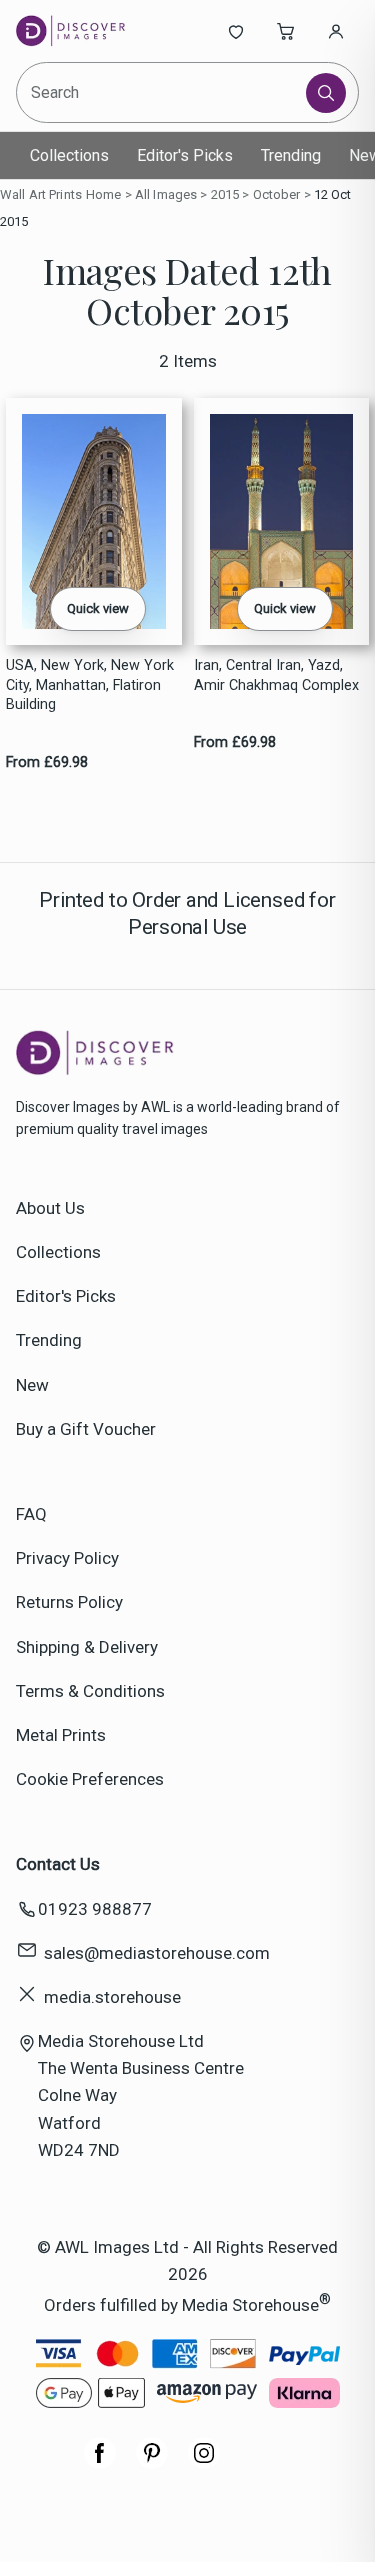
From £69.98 (47, 762)
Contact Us (58, 1864)
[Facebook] (100, 2463)
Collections (69, 155)
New (32, 1385)
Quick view (98, 608)
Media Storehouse (250, 2305)
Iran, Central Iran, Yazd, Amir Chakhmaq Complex (276, 675)
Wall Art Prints (41, 194)
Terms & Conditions (90, 1691)
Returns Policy (69, 1602)
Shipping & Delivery (87, 1647)
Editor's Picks (185, 155)
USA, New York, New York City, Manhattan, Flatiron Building (90, 685)
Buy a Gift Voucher (86, 1429)
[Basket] (286, 31)
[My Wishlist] (236, 31)
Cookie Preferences (90, 1779)
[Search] (326, 93)
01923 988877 (95, 1909)
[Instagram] (204, 2463)
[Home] (82, 31)
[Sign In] (336, 31)
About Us (50, 1208)
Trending (291, 155)
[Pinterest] (152, 2463)
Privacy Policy (67, 1558)
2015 (225, 194)
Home (104, 194)
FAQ (31, 1514)
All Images (166, 194)
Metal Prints (61, 1735)
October (277, 194)
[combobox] (162, 92)
